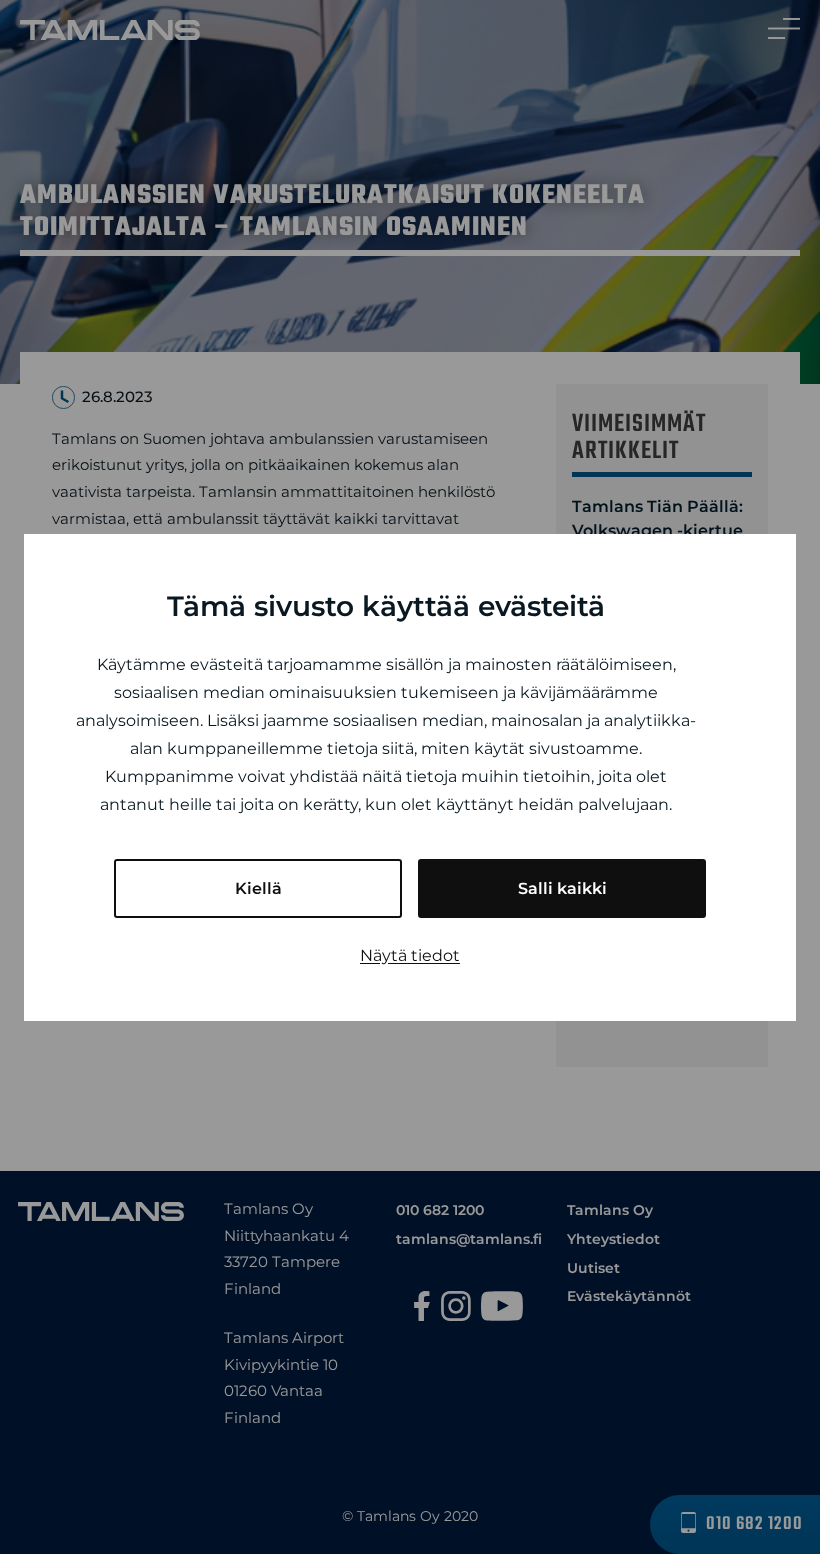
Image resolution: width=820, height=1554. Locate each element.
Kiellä (258, 888)
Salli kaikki (562, 888)
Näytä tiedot (410, 955)
